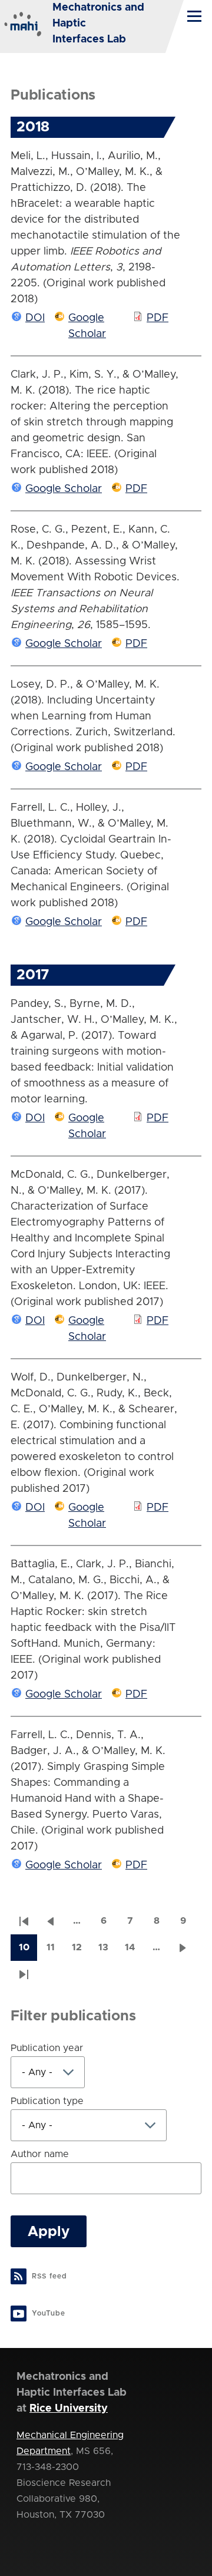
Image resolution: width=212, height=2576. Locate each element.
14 (134, 1951)
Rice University (69, 2409)
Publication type (47, 2101)
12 (81, 1951)
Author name (40, 2154)
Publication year (47, 2048)
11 (55, 1951)
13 (107, 1951)
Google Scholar (64, 489)
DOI (35, 318)
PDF (158, 318)
